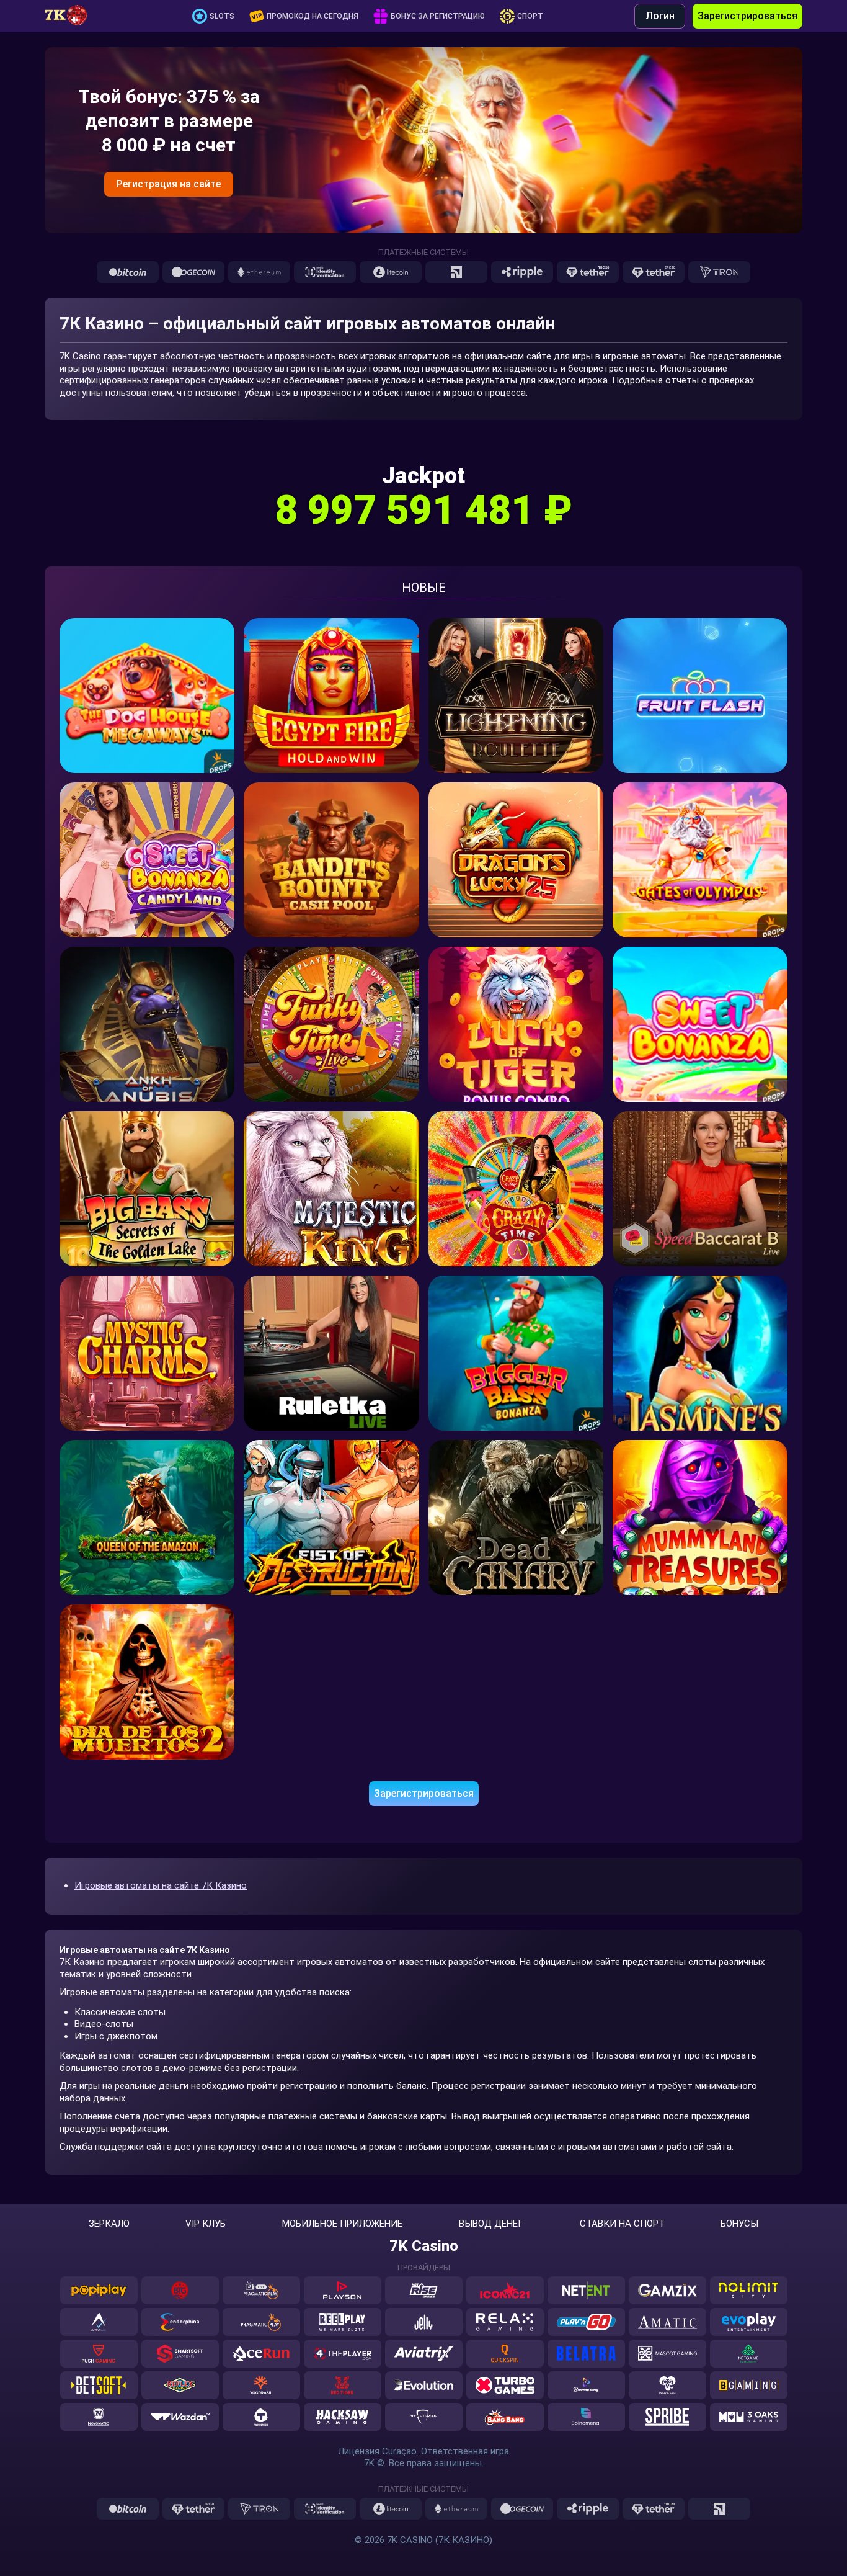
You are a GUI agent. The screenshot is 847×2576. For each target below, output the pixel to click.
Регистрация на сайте (169, 184)
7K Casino (424, 2246)
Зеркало (109, 2224)
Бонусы (739, 2224)
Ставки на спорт (622, 2224)
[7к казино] (73, 16)
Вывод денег (491, 2224)
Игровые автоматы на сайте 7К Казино (161, 1885)
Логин (660, 16)
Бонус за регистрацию (438, 16)
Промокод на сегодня (313, 16)
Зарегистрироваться (747, 16)
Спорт (530, 16)
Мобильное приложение (342, 2224)
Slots (222, 16)
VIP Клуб (206, 2224)
